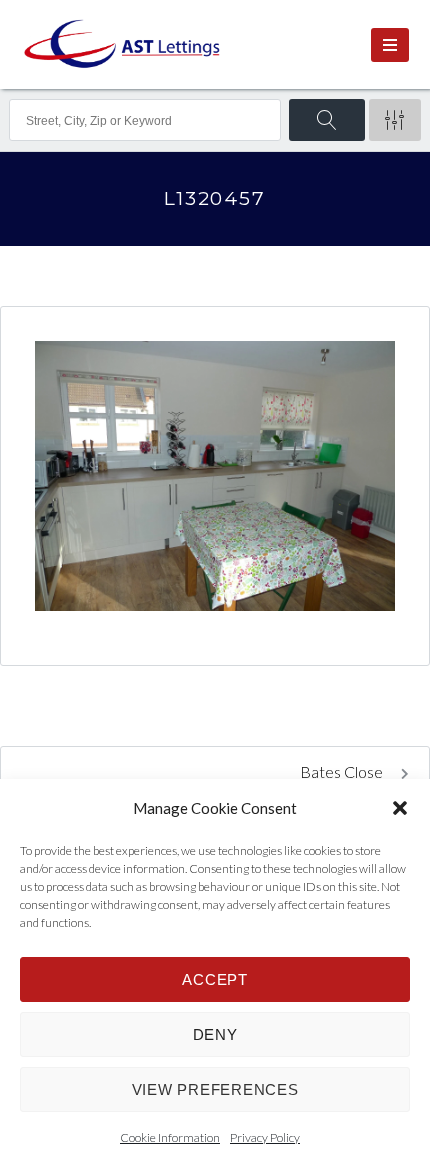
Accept (215, 979)
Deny (215, 1034)
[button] (400, 808)
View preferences (215, 1089)
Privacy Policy (265, 1137)
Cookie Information (170, 1137)
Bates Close (343, 771)
